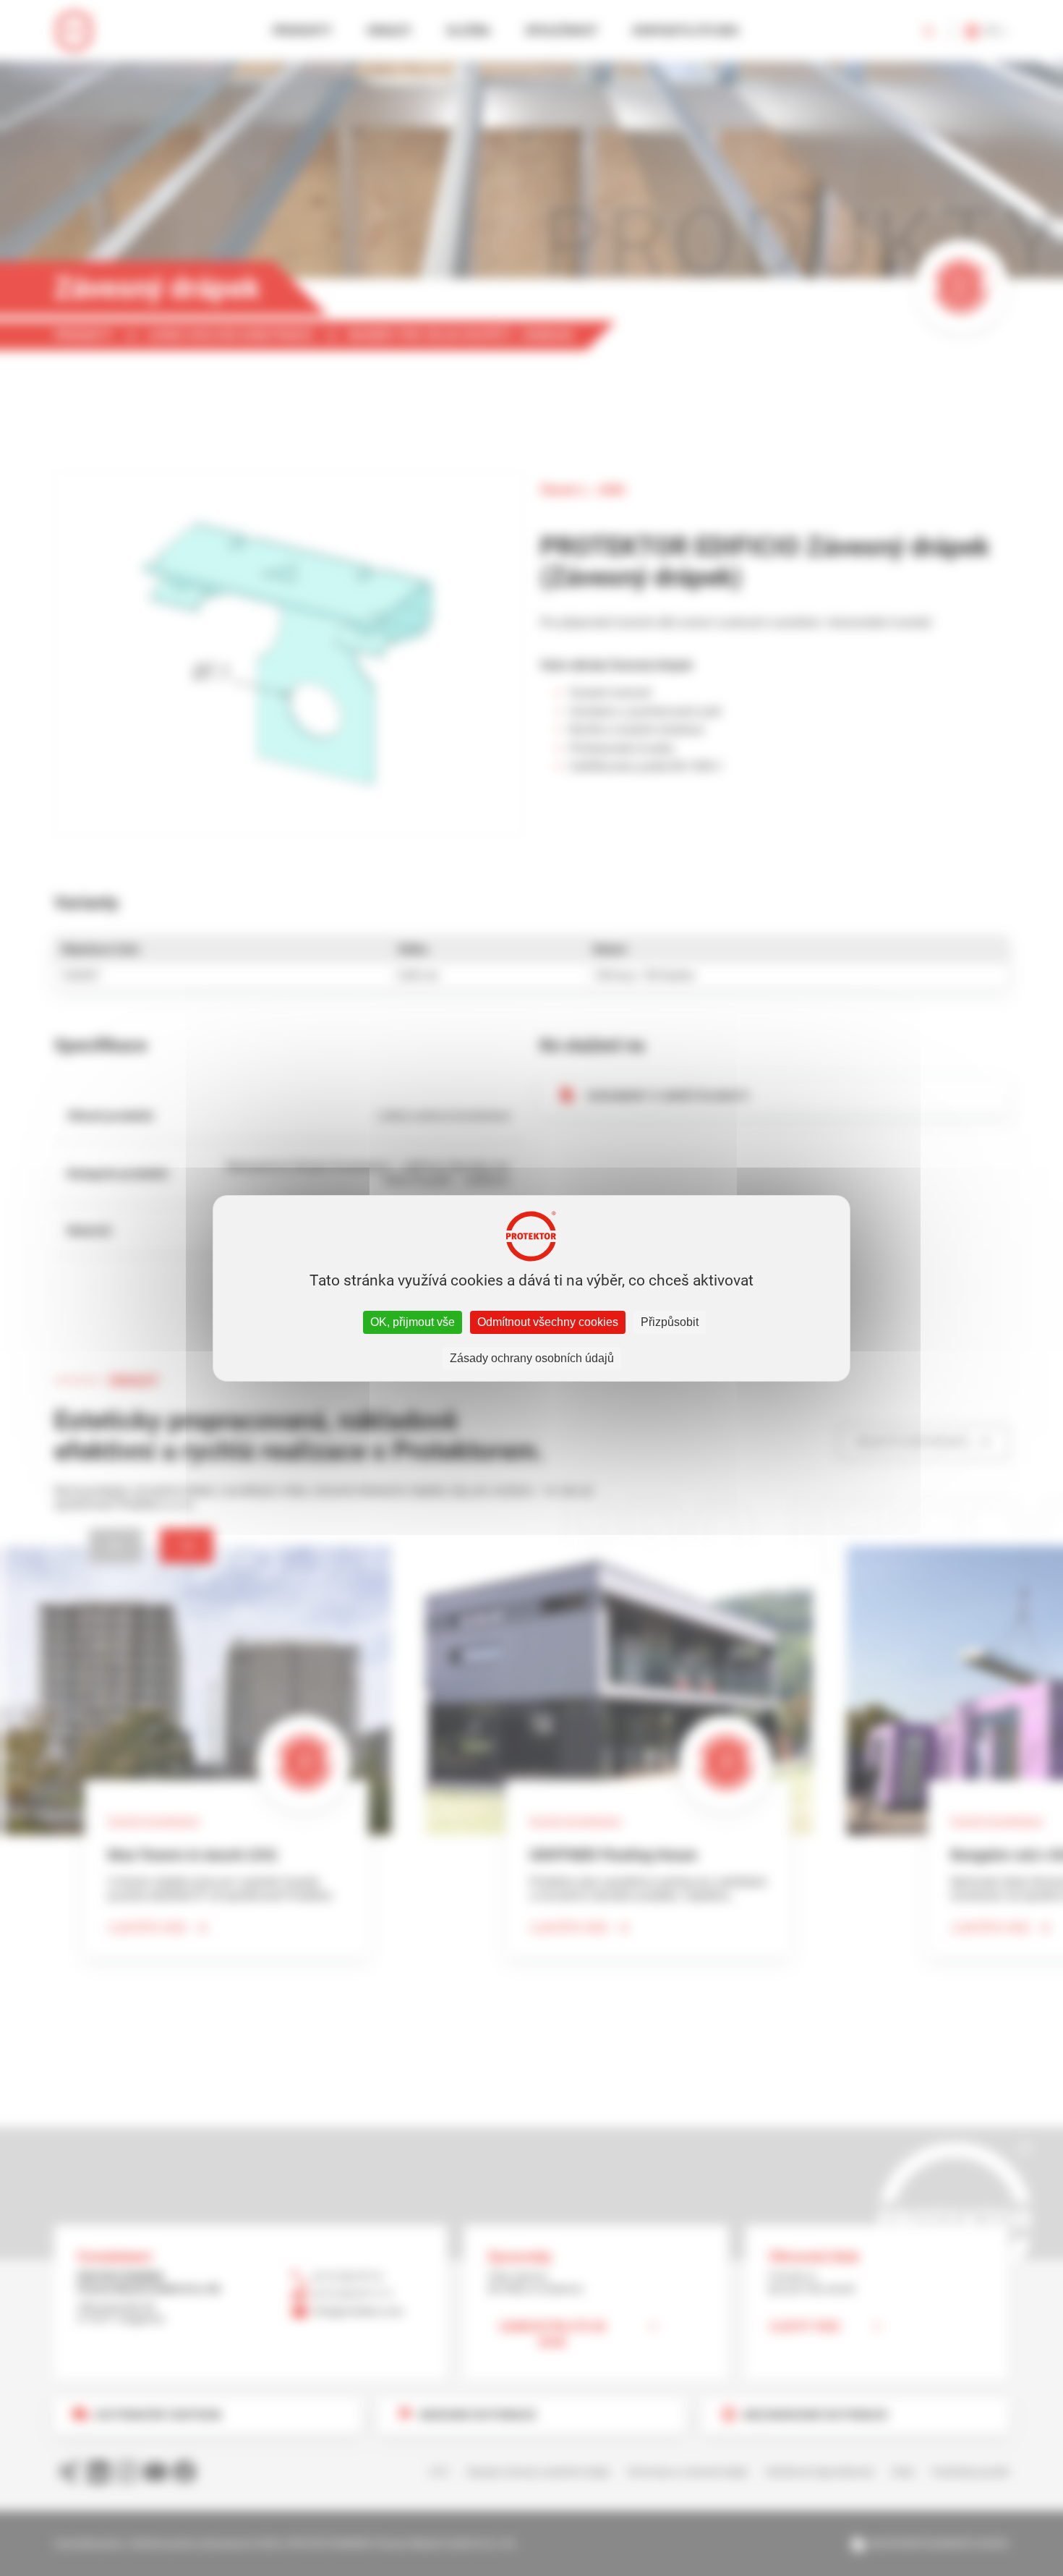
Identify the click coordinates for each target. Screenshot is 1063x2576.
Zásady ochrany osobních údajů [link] (532, 1358)
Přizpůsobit (670, 1322)
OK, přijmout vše (413, 1322)
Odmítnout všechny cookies (548, 1322)
